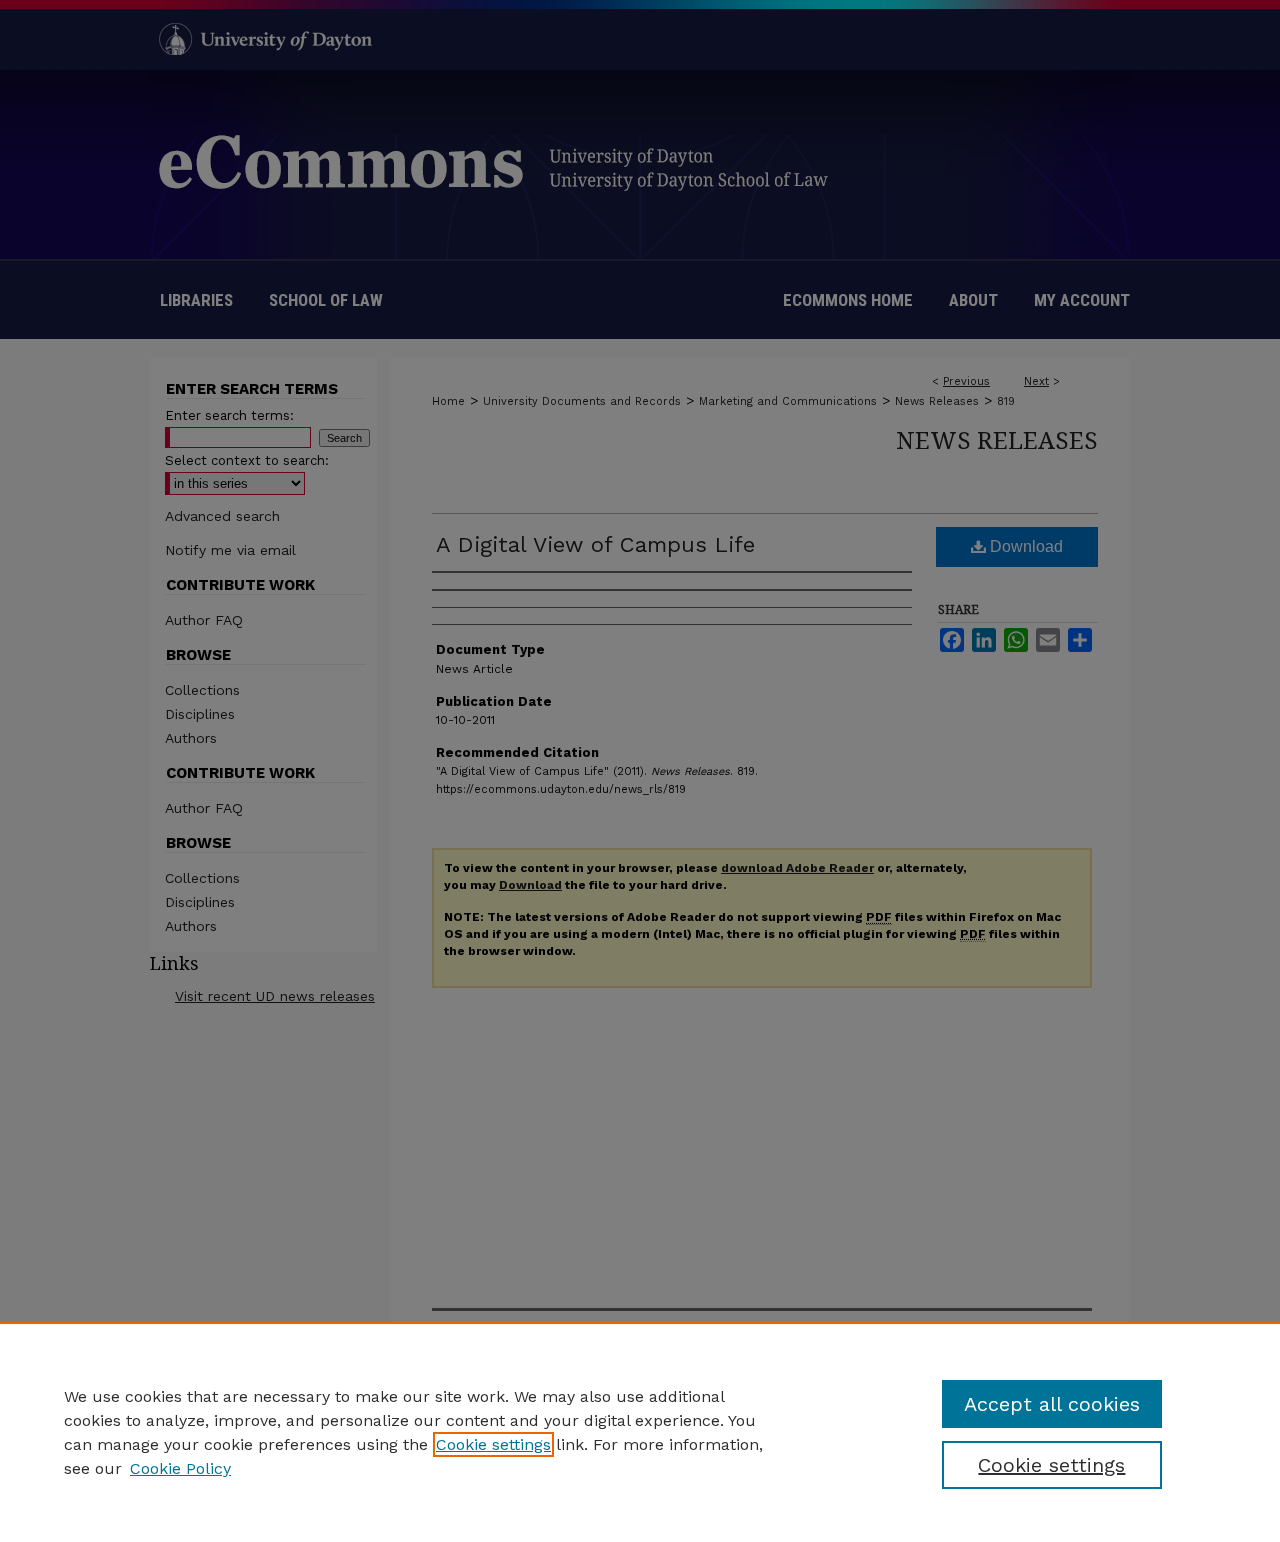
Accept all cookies (1052, 1404)
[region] (640, 1432)
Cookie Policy (180, 1468)
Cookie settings (493, 1444)
